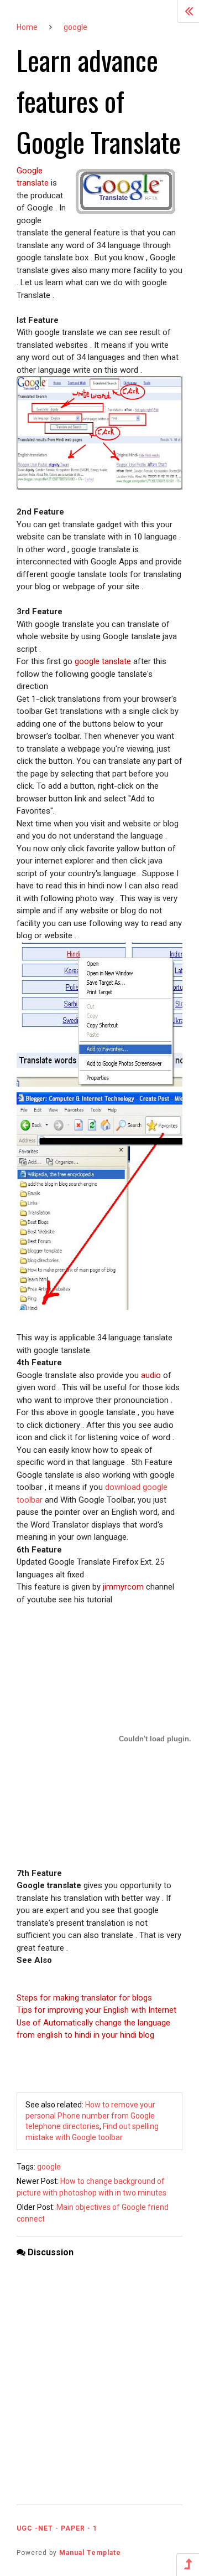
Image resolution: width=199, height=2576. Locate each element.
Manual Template (90, 2553)
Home (27, 27)
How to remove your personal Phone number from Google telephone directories (90, 2115)
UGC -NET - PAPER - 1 (57, 2528)
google (75, 27)
